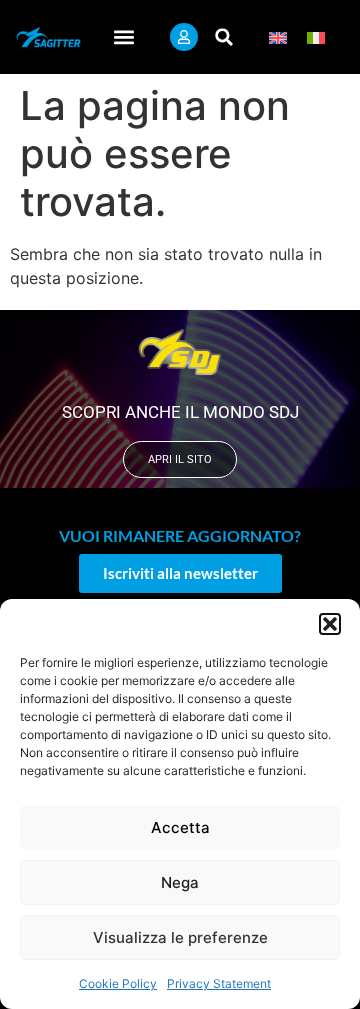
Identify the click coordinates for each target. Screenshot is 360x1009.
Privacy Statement (219, 983)
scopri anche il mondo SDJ (180, 412)
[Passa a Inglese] (278, 37)
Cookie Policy (118, 983)
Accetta (180, 827)
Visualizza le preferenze (180, 937)
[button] (330, 624)
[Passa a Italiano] (316, 37)
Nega (180, 882)
